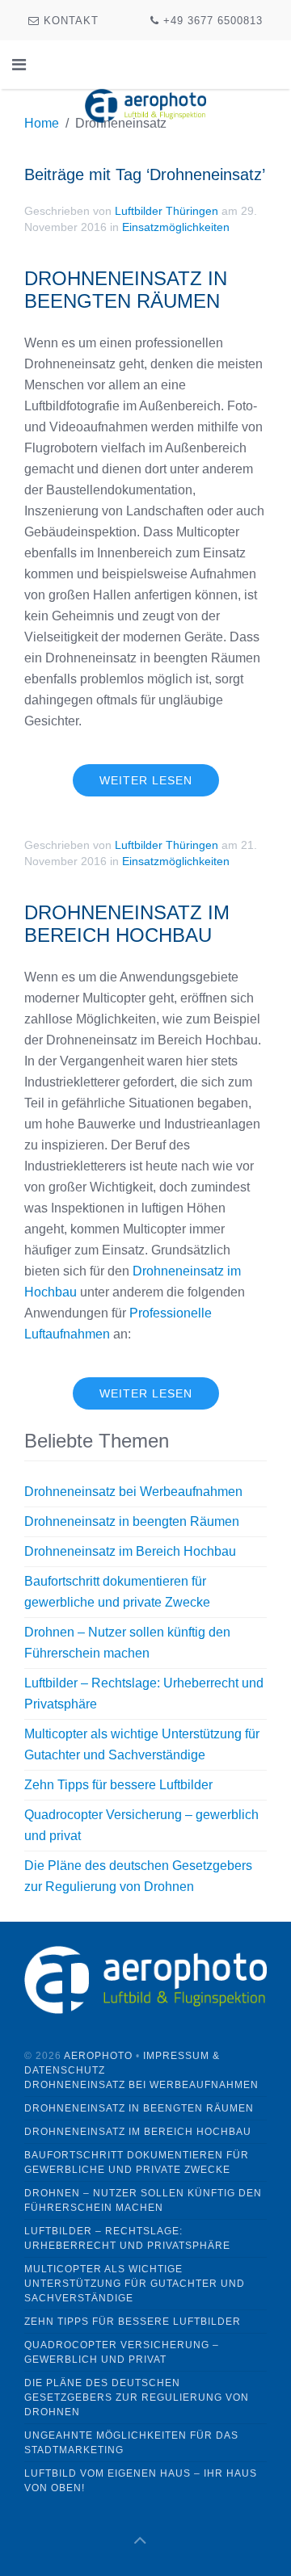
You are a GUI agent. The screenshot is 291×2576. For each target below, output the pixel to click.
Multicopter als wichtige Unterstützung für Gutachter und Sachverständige (135, 2284)
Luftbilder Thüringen (167, 211)
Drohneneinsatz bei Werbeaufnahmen (133, 1492)
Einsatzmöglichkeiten (176, 227)
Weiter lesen (146, 780)
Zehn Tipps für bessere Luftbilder (118, 1785)
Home (42, 123)
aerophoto (98, 2056)
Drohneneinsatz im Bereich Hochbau (127, 924)
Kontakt (69, 21)
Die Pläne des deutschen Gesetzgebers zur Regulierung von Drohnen (137, 2397)
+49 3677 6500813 (211, 21)
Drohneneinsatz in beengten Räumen (126, 290)
